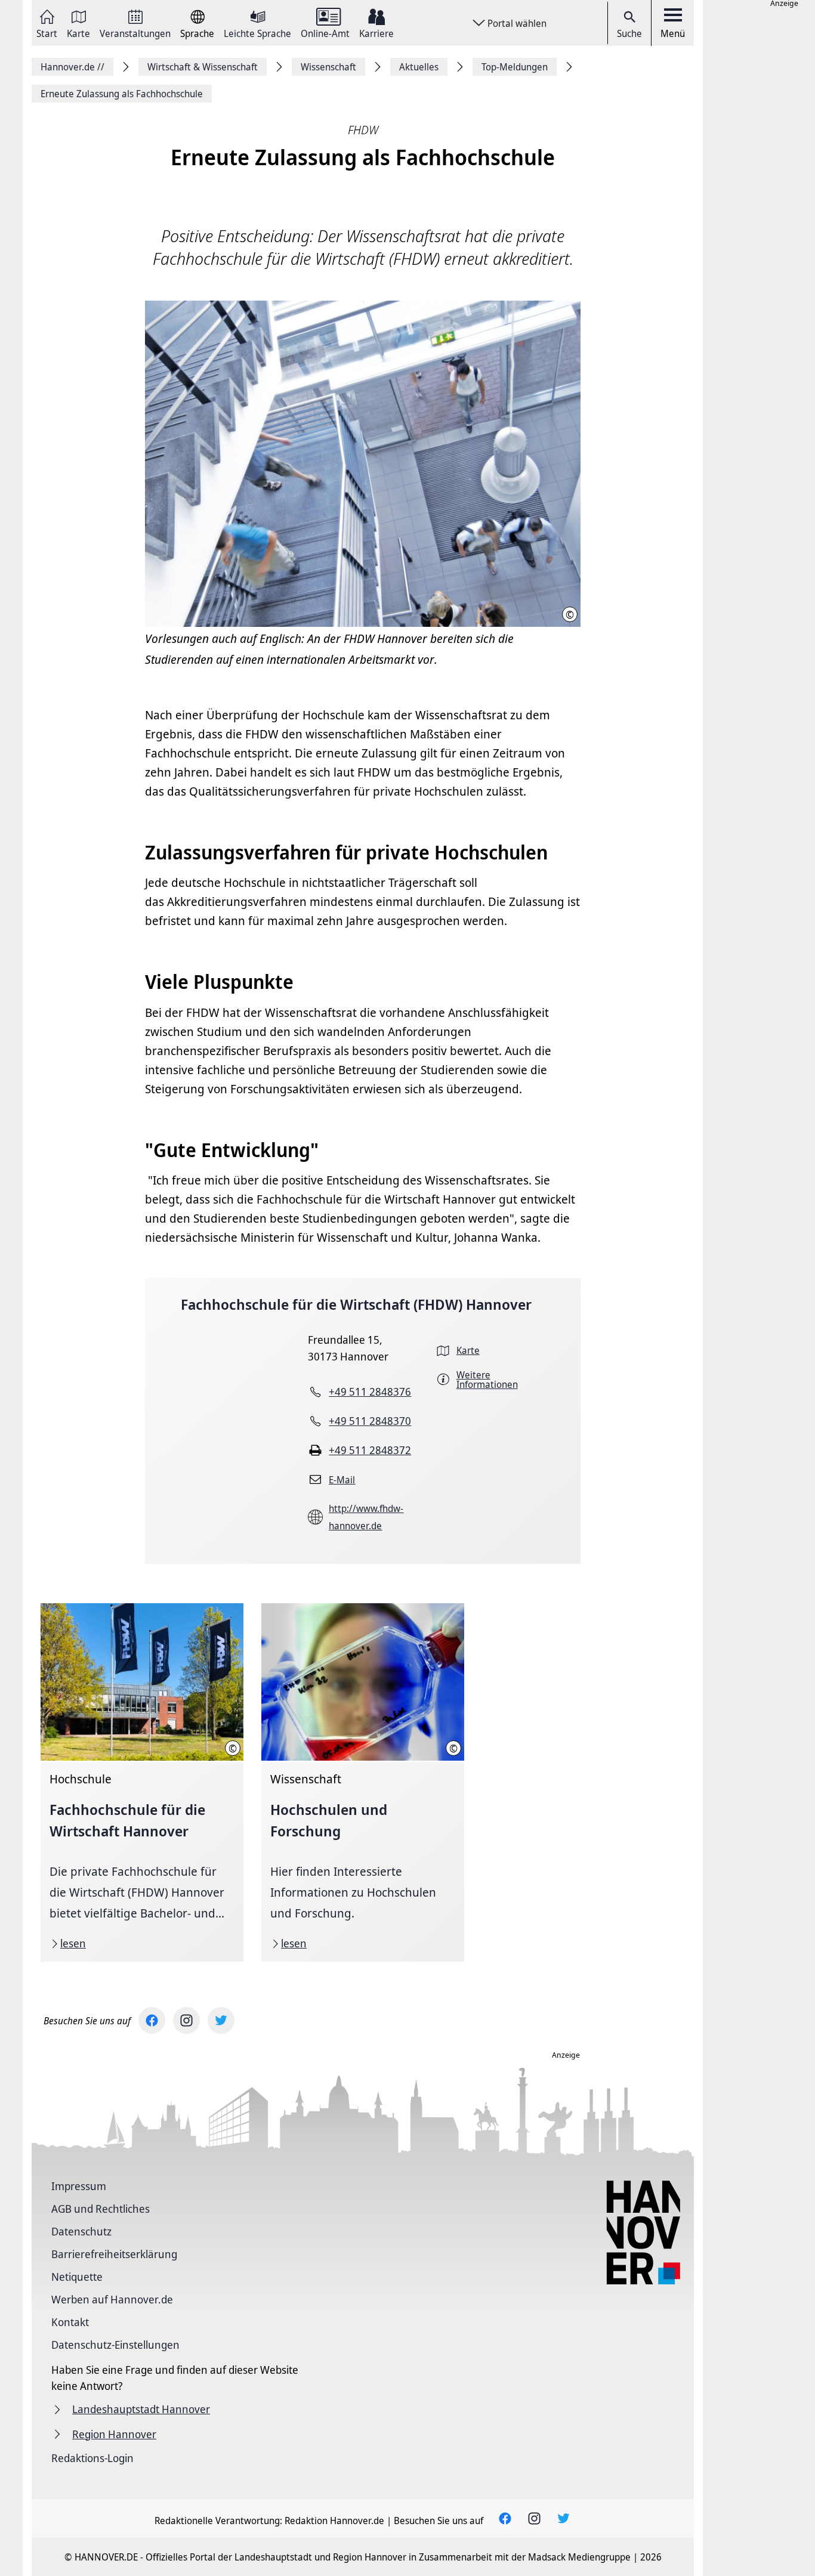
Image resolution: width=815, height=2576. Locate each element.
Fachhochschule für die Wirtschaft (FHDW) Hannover (356, 1304)
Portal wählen (517, 23)
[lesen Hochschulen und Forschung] (363, 1782)
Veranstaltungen (135, 33)
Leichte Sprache (257, 33)
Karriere (376, 33)
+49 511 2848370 (370, 1421)
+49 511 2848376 (370, 1391)
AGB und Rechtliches (101, 2209)
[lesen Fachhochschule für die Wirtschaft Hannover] (142, 1782)
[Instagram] (186, 2020)
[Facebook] (152, 2020)
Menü (673, 33)
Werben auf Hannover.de (112, 2299)
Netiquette (77, 2277)
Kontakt (70, 2322)
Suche (629, 33)
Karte (78, 33)
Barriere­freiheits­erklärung (114, 2254)
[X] (221, 2020)
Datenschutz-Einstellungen (115, 2345)
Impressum (79, 2186)
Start (47, 33)
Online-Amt (325, 33)
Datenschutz (81, 2231)
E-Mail (342, 1480)
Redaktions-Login (92, 2458)
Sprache (197, 33)
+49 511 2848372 (370, 1450)
